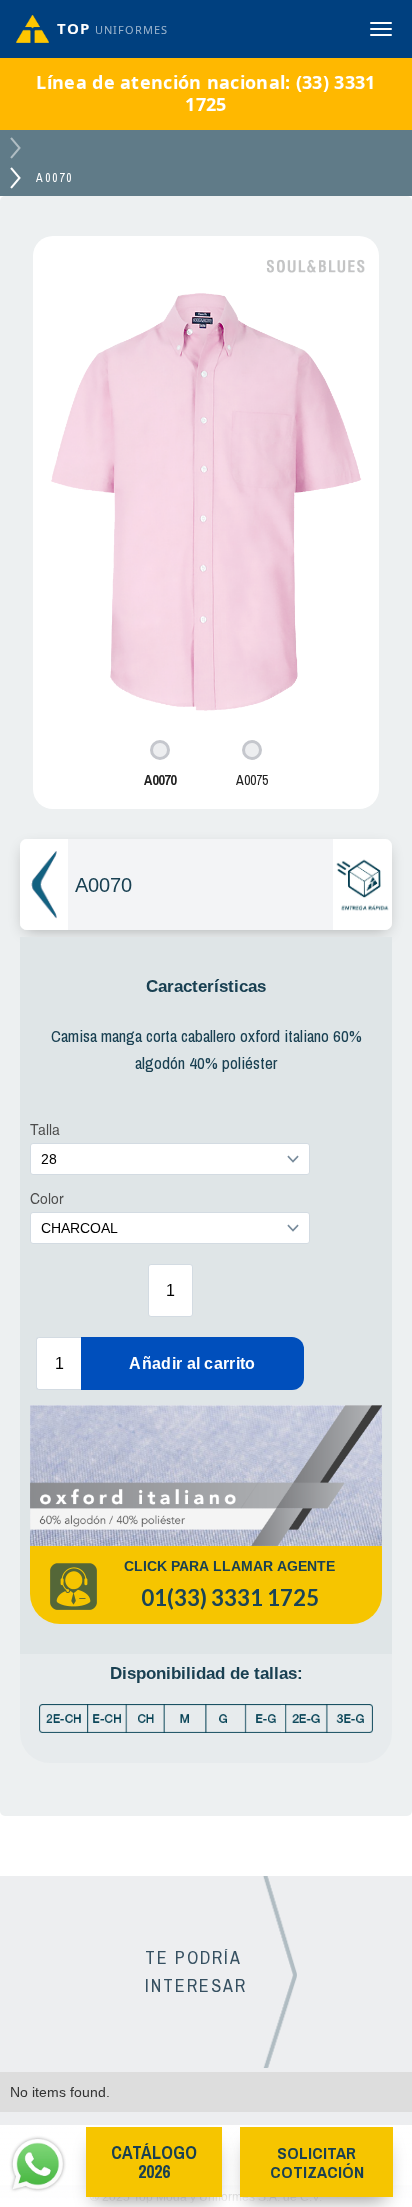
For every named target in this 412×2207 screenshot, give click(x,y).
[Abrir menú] (381, 29)
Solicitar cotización (317, 2162)
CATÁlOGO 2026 (154, 2162)
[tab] (160, 765)
